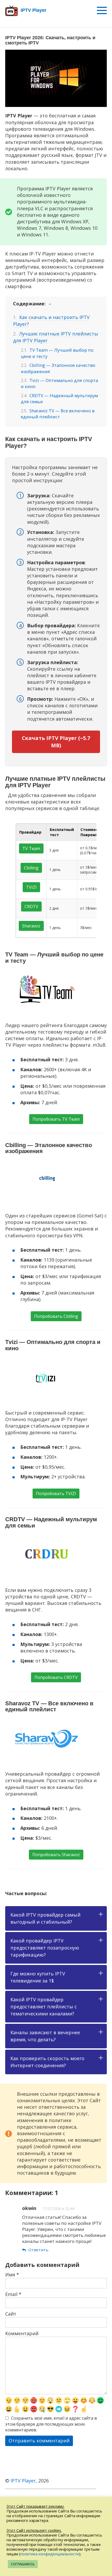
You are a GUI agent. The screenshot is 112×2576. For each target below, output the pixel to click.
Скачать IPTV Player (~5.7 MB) (56, 742)
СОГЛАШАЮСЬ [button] (23, 2564)
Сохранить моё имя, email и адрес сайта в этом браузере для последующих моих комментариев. (51, 2424)
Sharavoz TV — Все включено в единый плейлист (58, 414)
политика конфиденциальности (50, 2554)
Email (13, 2294)
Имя (12, 2275)
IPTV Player (23, 2481)
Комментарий (22, 2333)
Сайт (11, 2314)
